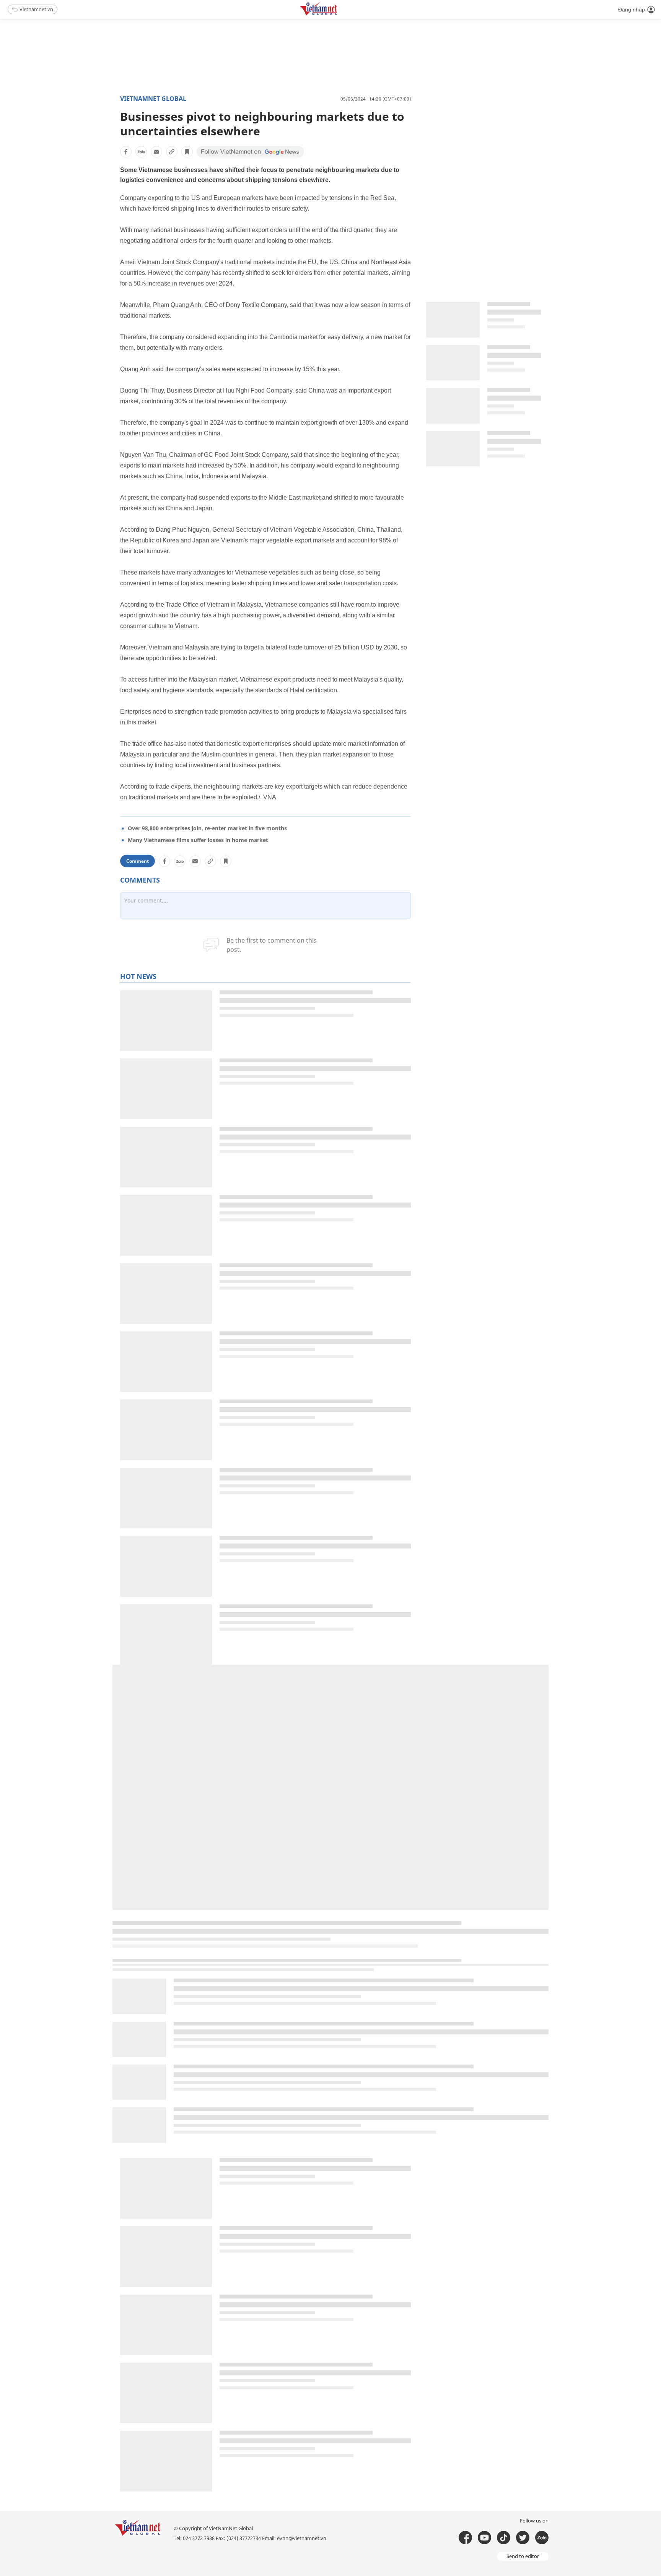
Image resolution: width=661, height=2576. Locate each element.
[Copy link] (172, 152)
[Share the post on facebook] (126, 152)
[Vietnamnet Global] (338, 14)
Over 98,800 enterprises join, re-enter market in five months (207, 828)
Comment (138, 861)
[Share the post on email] (156, 152)
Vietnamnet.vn (36, 9)
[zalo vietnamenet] (542, 2538)
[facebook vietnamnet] (465, 2538)
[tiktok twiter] (523, 2538)
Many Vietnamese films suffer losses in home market (198, 840)
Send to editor (523, 2556)
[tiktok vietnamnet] (504, 2538)
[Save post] (187, 152)
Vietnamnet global (153, 99)
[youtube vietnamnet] (484, 2538)
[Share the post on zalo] (141, 152)
